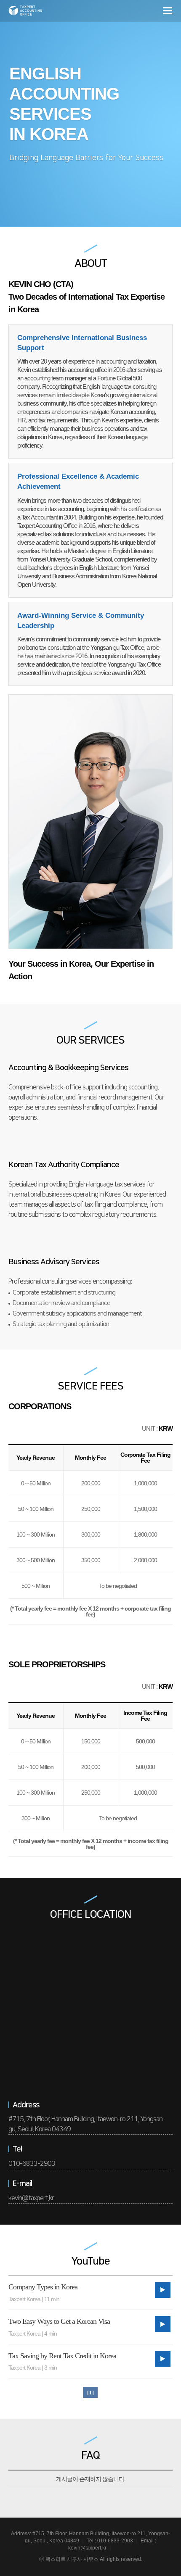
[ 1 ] (90, 2393)
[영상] (163, 2290)
